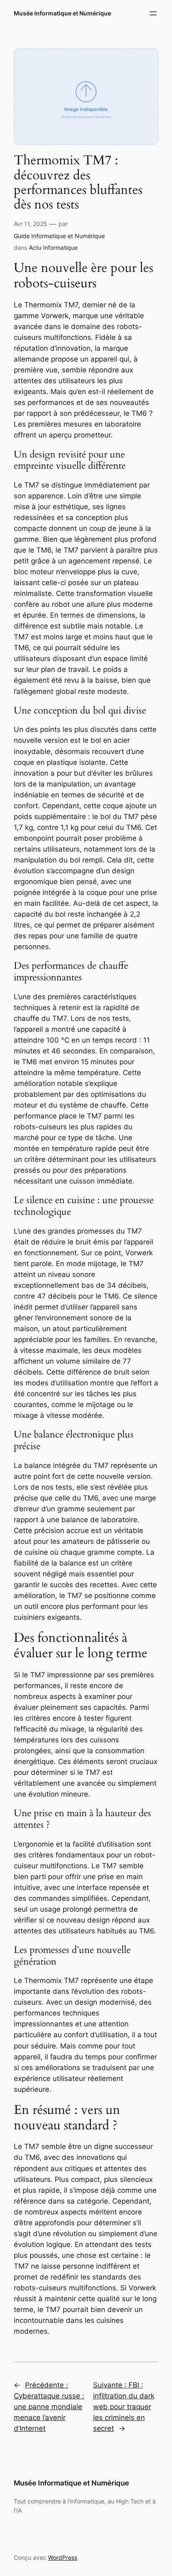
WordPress (63, 2557)
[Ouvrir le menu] (153, 13)
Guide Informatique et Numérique (59, 236)
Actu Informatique (53, 248)
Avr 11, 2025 (30, 224)
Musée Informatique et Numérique (62, 13)
